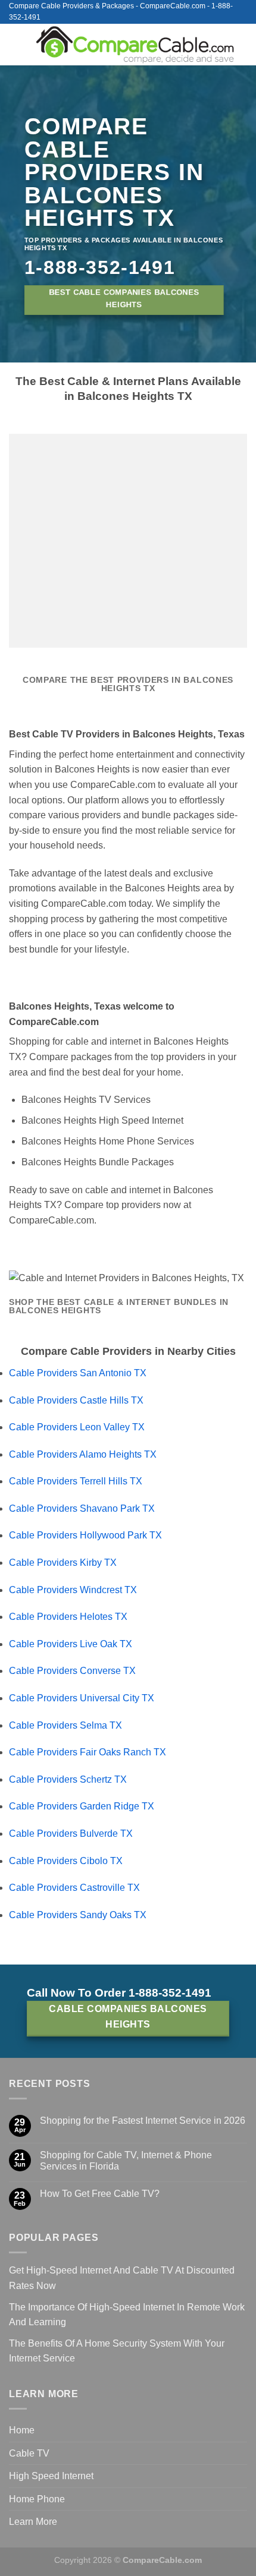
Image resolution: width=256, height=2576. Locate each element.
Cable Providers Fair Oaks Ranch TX (88, 1752)
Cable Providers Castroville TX (74, 1888)
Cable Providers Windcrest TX (73, 1590)
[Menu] (16, 44)
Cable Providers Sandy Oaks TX (78, 1915)
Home (22, 2430)
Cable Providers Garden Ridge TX (82, 1806)
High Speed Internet (51, 2476)
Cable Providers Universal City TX (82, 1698)
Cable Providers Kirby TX (63, 1563)
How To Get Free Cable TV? (100, 2194)
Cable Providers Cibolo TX (66, 1861)
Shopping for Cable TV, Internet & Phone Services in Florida (126, 2161)
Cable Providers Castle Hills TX (76, 1400)
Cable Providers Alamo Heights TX (83, 1454)
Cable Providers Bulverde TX (71, 1834)
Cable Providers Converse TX (72, 1671)
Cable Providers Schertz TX (68, 1779)
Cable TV (29, 2453)
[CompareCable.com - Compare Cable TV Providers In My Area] (135, 45)
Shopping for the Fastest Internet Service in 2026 (143, 2121)
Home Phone (37, 2499)
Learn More (33, 2522)
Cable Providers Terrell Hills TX (76, 1481)
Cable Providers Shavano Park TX (82, 1508)
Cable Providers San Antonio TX (78, 1373)
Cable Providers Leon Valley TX (77, 1427)
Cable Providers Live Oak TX (71, 1644)
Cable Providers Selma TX (65, 1725)
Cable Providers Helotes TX (68, 1617)
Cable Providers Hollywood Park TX (85, 1535)
